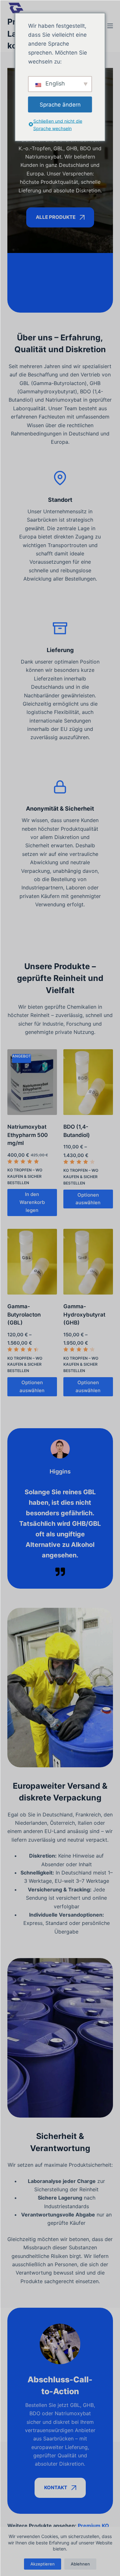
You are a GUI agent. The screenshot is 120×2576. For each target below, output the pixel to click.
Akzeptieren (43, 2564)
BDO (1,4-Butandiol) (77, 1131)
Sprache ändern (60, 104)
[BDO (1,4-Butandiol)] (88, 1082)
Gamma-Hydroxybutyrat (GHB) (84, 1314)
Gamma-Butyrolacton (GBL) (24, 1314)
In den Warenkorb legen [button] (32, 1202)
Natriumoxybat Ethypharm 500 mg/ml (28, 1135)
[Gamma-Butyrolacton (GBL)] (32, 1262)
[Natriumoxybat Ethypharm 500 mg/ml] (32, 1082)
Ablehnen (80, 2564)
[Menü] (110, 26)
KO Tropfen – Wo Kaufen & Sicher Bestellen (25, 1176)
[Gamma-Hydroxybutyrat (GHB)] (88, 1262)
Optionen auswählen (88, 1199)
